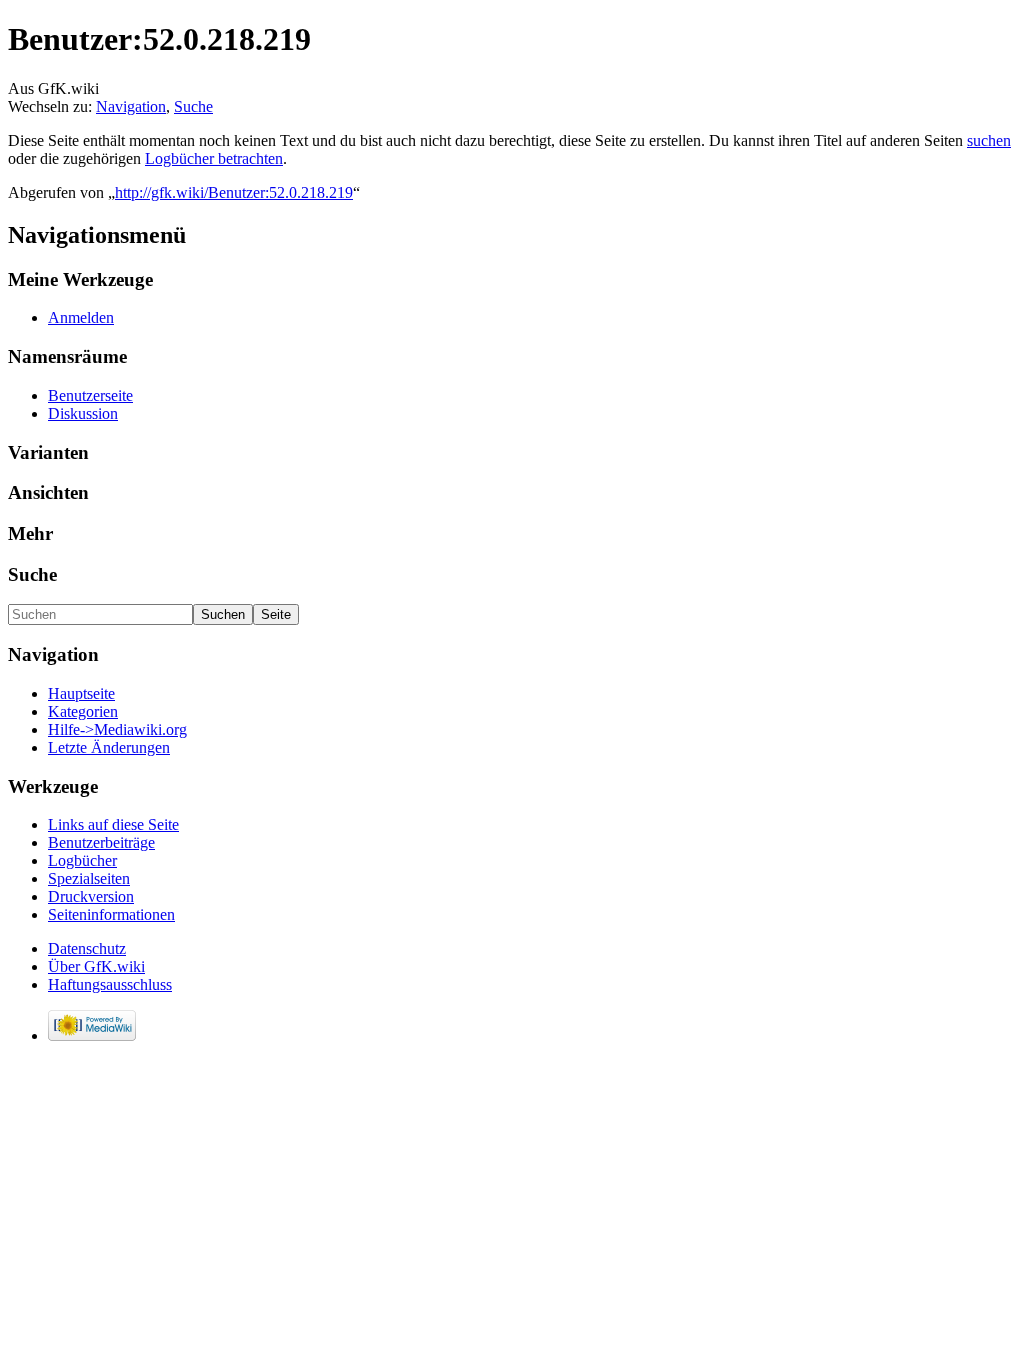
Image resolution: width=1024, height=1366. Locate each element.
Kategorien (83, 711)
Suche (193, 106)
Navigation (131, 106)
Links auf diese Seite (113, 824)
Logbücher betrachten (214, 158)
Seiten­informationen (111, 914)
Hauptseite (81, 693)
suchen (989, 140)
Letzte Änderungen (109, 747)
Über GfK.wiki (96, 966)
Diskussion (83, 413)
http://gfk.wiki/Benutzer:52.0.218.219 (234, 192)
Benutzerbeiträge (101, 842)
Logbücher (82, 860)
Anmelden (81, 317)
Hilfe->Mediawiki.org (117, 729)
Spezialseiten (89, 878)
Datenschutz (87, 948)
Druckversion (91, 896)
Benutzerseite (90, 395)
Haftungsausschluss (110, 984)
